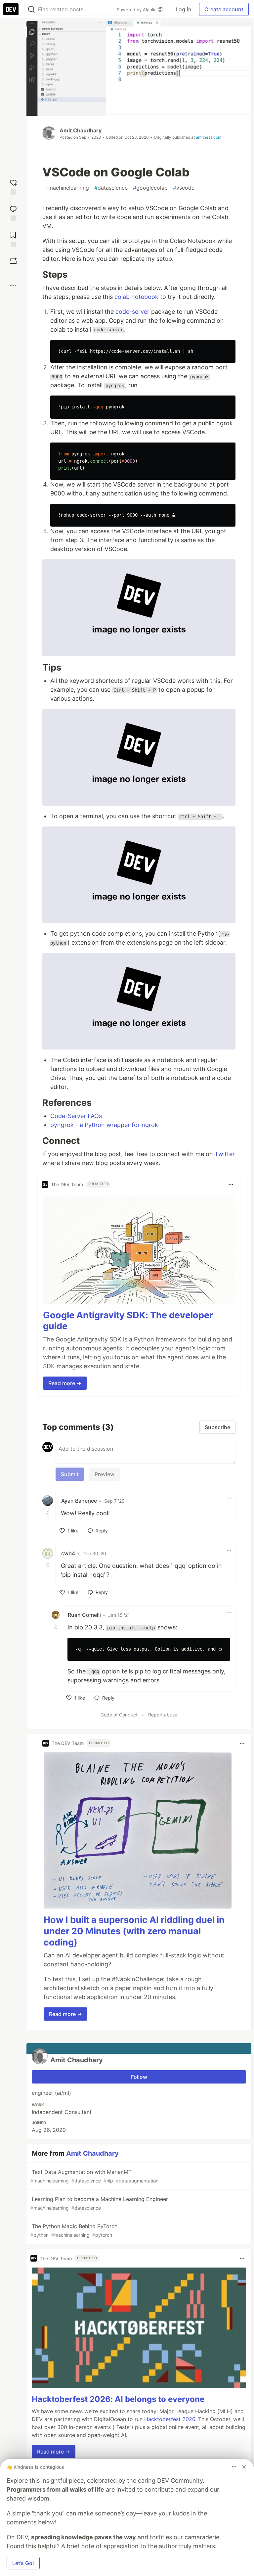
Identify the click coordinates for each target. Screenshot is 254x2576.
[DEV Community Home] (11, 9)
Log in (183, 9)
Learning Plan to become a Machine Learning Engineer (99, 2203)
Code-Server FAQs (76, 1116)
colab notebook (136, 297)
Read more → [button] (65, 1383)
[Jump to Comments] (13, 212)
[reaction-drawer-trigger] (13, 186)
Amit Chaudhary (81, 130)
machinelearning (67, 188)
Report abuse (163, 1715)
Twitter (225, 1154)
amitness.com (209, 137)
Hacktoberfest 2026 (170, 2419)
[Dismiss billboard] (244, 2467)
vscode (184, 188)
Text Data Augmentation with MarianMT (94, 2176)
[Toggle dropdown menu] (231, 1185)
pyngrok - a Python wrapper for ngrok (104, 1125)
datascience (111, 188)
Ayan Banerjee (79, 1501)
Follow (139, 2077)
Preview (105, 1474)
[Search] (31, 9)
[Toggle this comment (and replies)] (48, 1513)
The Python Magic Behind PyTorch (74, 2230)
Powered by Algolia (137, 10)
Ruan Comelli (84, 1615)
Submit (70, 1474)
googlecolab (150, 188)
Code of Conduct (119, 1715)
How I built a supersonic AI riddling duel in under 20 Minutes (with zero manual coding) (134, 1931)
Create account (224, 9)
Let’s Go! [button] (23, 2563)
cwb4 (68, 1553)
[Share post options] (13, 285)
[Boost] (13, 261)
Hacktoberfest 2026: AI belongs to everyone (118, 2399)
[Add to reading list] (13, 238)
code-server (132, 312)
